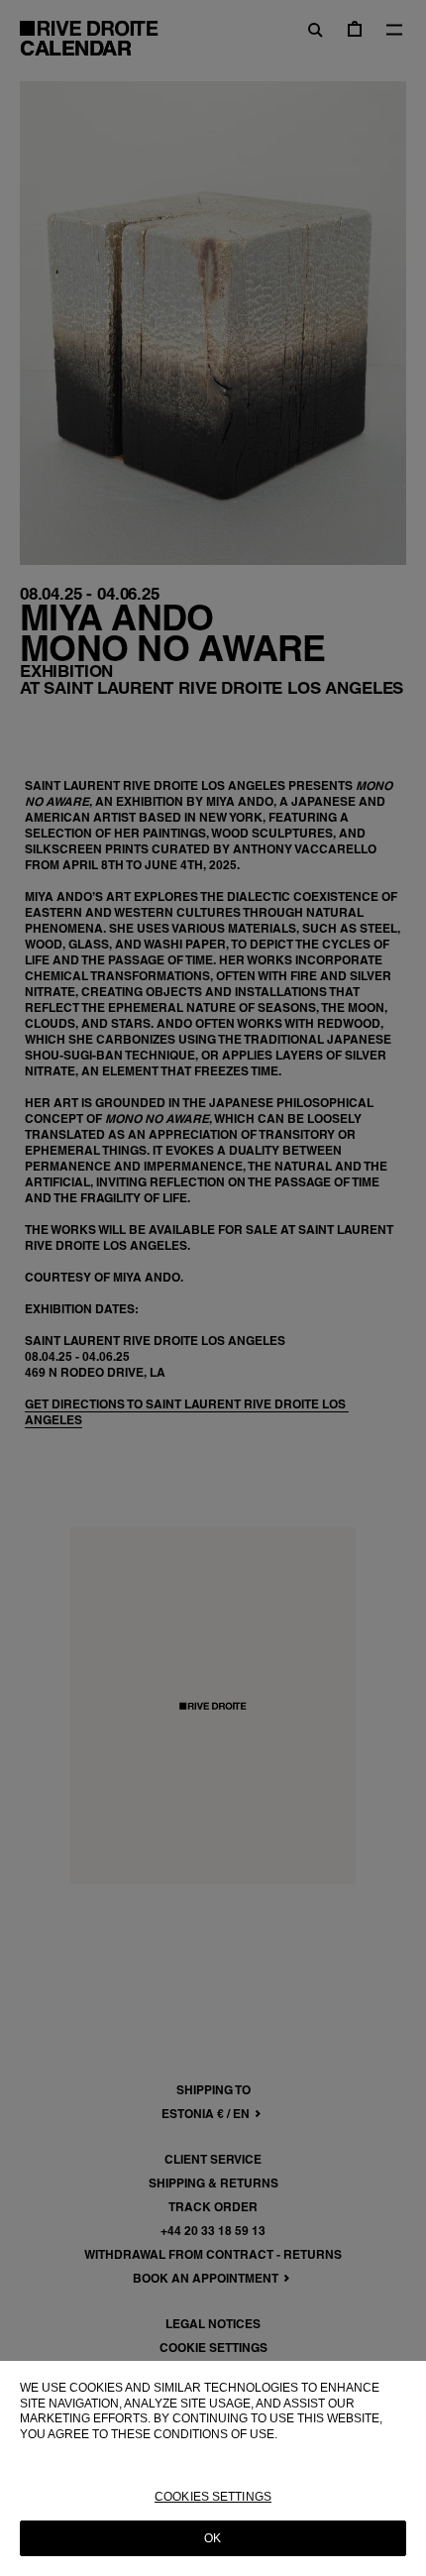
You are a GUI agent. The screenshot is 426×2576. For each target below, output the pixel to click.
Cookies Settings (213, 2497)
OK (213, 2538)
